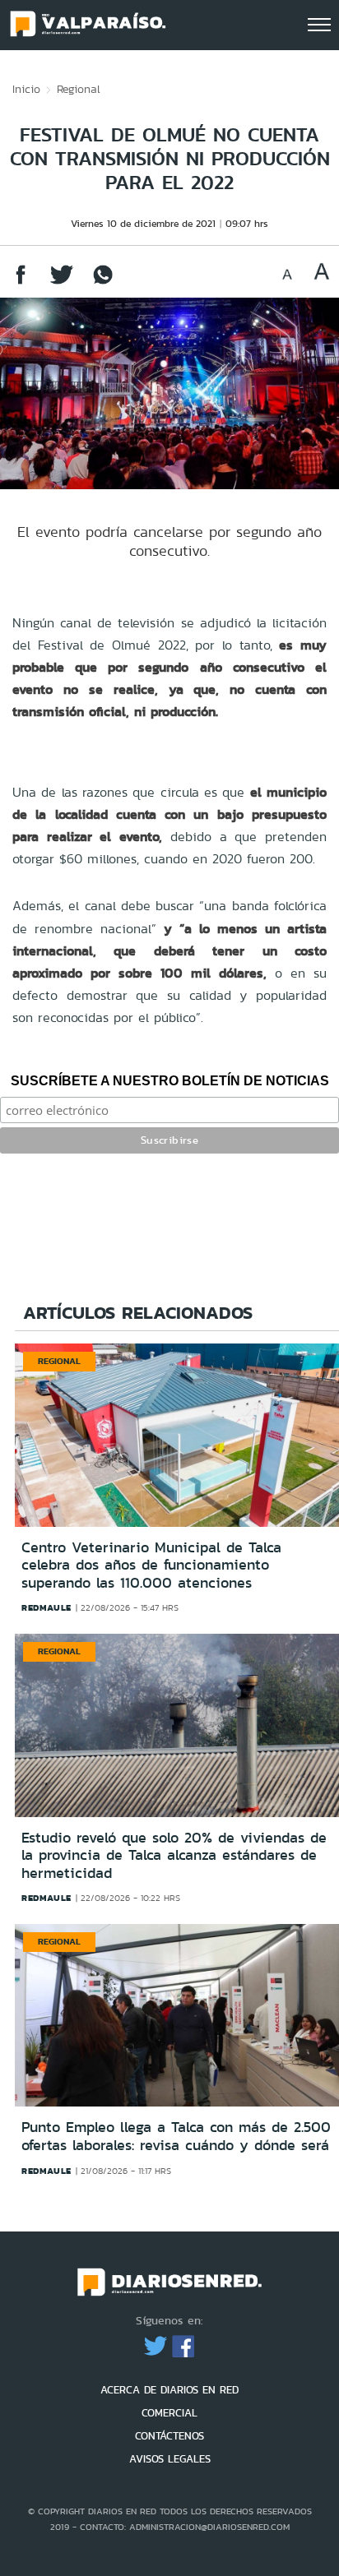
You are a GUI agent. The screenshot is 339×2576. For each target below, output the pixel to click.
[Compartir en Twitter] (62, 282)
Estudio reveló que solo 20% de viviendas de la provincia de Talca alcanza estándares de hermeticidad (174, 1855)
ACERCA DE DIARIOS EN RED (169, 2390)
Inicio (26, 89)
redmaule (46, 1607)
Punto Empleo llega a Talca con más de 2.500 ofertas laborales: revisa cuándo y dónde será (176, 2136)
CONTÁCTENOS (169, 2436)
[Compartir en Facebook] (21, 282)
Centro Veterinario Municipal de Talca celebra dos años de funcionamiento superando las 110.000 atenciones (151, 1565)
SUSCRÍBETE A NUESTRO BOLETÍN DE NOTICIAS (170, 1081)
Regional (79, 89)
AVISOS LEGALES (170, 2459)
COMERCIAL (169, 2413)
